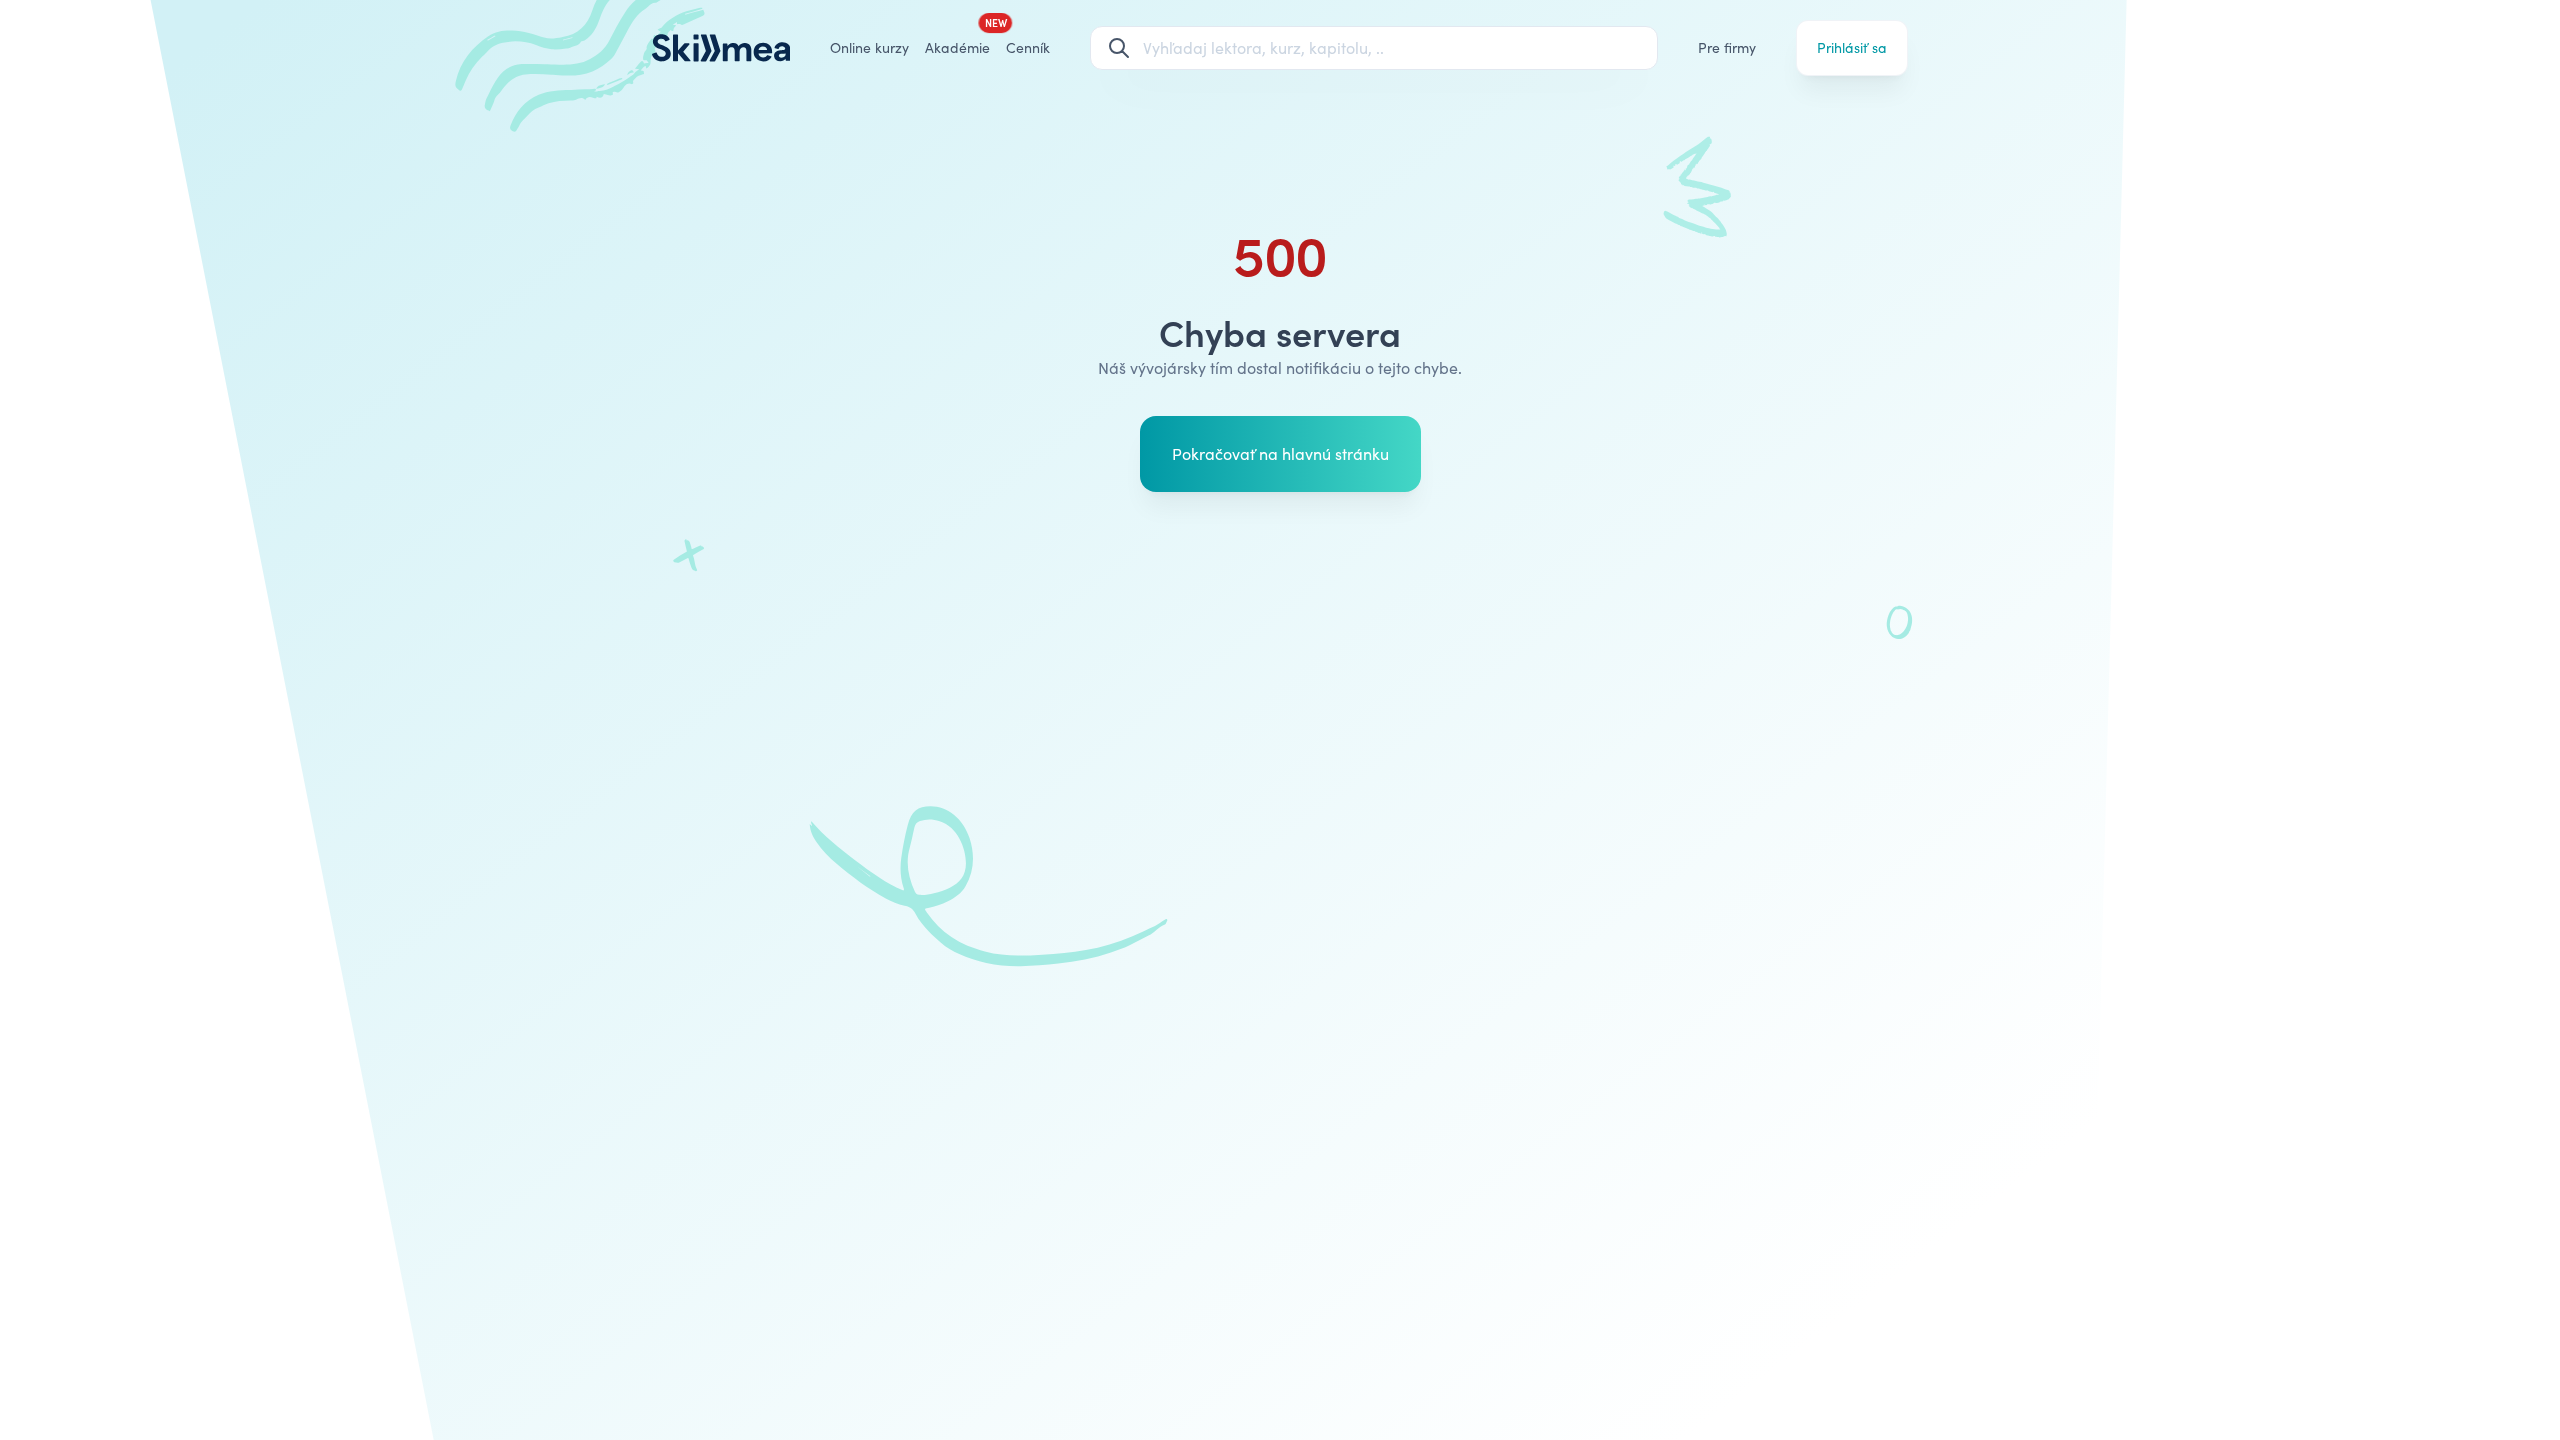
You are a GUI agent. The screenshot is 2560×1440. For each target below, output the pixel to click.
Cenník (1028, 47)
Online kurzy (869, 47)
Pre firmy (1727, 47)
